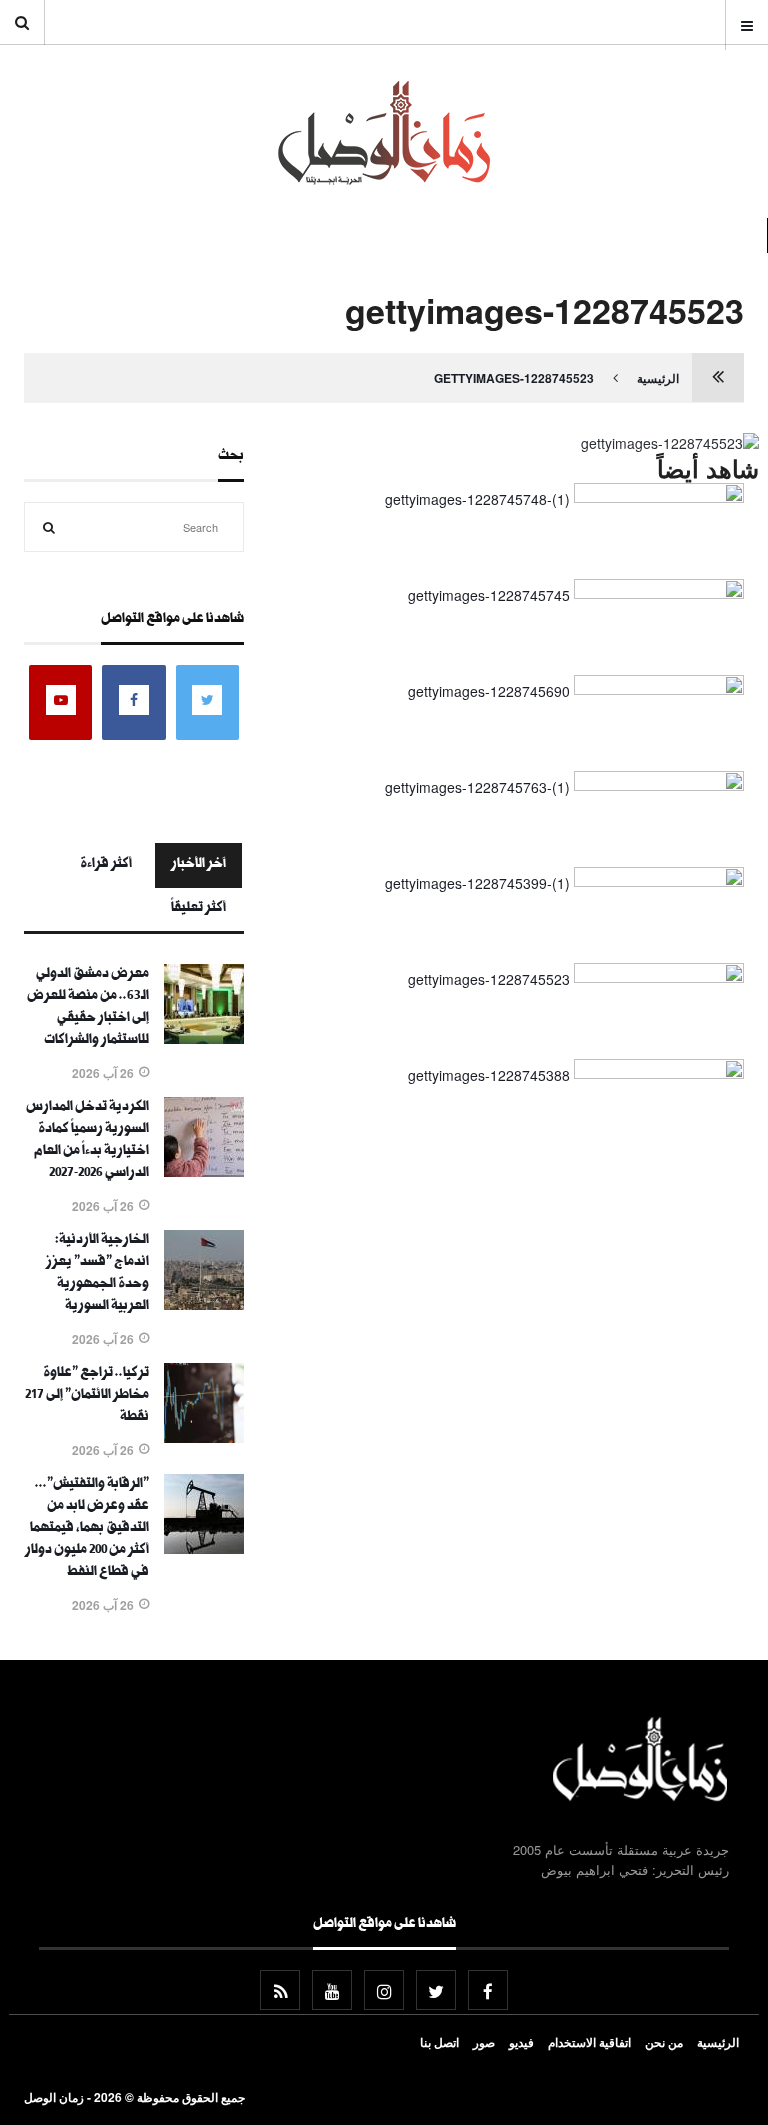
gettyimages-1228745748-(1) (477, 499)
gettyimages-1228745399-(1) (477, 883)
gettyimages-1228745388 (489, 1075)
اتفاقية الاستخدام (589, 2042)
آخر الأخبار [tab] (198, 865)
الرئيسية (658, 378)
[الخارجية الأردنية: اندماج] (204, 1304)
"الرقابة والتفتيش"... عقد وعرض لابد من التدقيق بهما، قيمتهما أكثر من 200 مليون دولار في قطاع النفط (87, 1529)
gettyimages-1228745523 (514, 378)
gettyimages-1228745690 (489, 691)
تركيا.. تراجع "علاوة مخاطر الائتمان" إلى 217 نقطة (87, 1396)
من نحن (664, 2042)
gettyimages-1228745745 (489, 595)
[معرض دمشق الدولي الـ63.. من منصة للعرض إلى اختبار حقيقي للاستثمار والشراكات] (204, 1038)
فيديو (521, 2042)
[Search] (49, 527)
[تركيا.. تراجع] (204, 1437)
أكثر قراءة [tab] (106, 865)
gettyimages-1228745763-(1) (477, 787)
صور (484, 2042)
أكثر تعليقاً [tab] (198, 909)
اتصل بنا (439, 2042)
